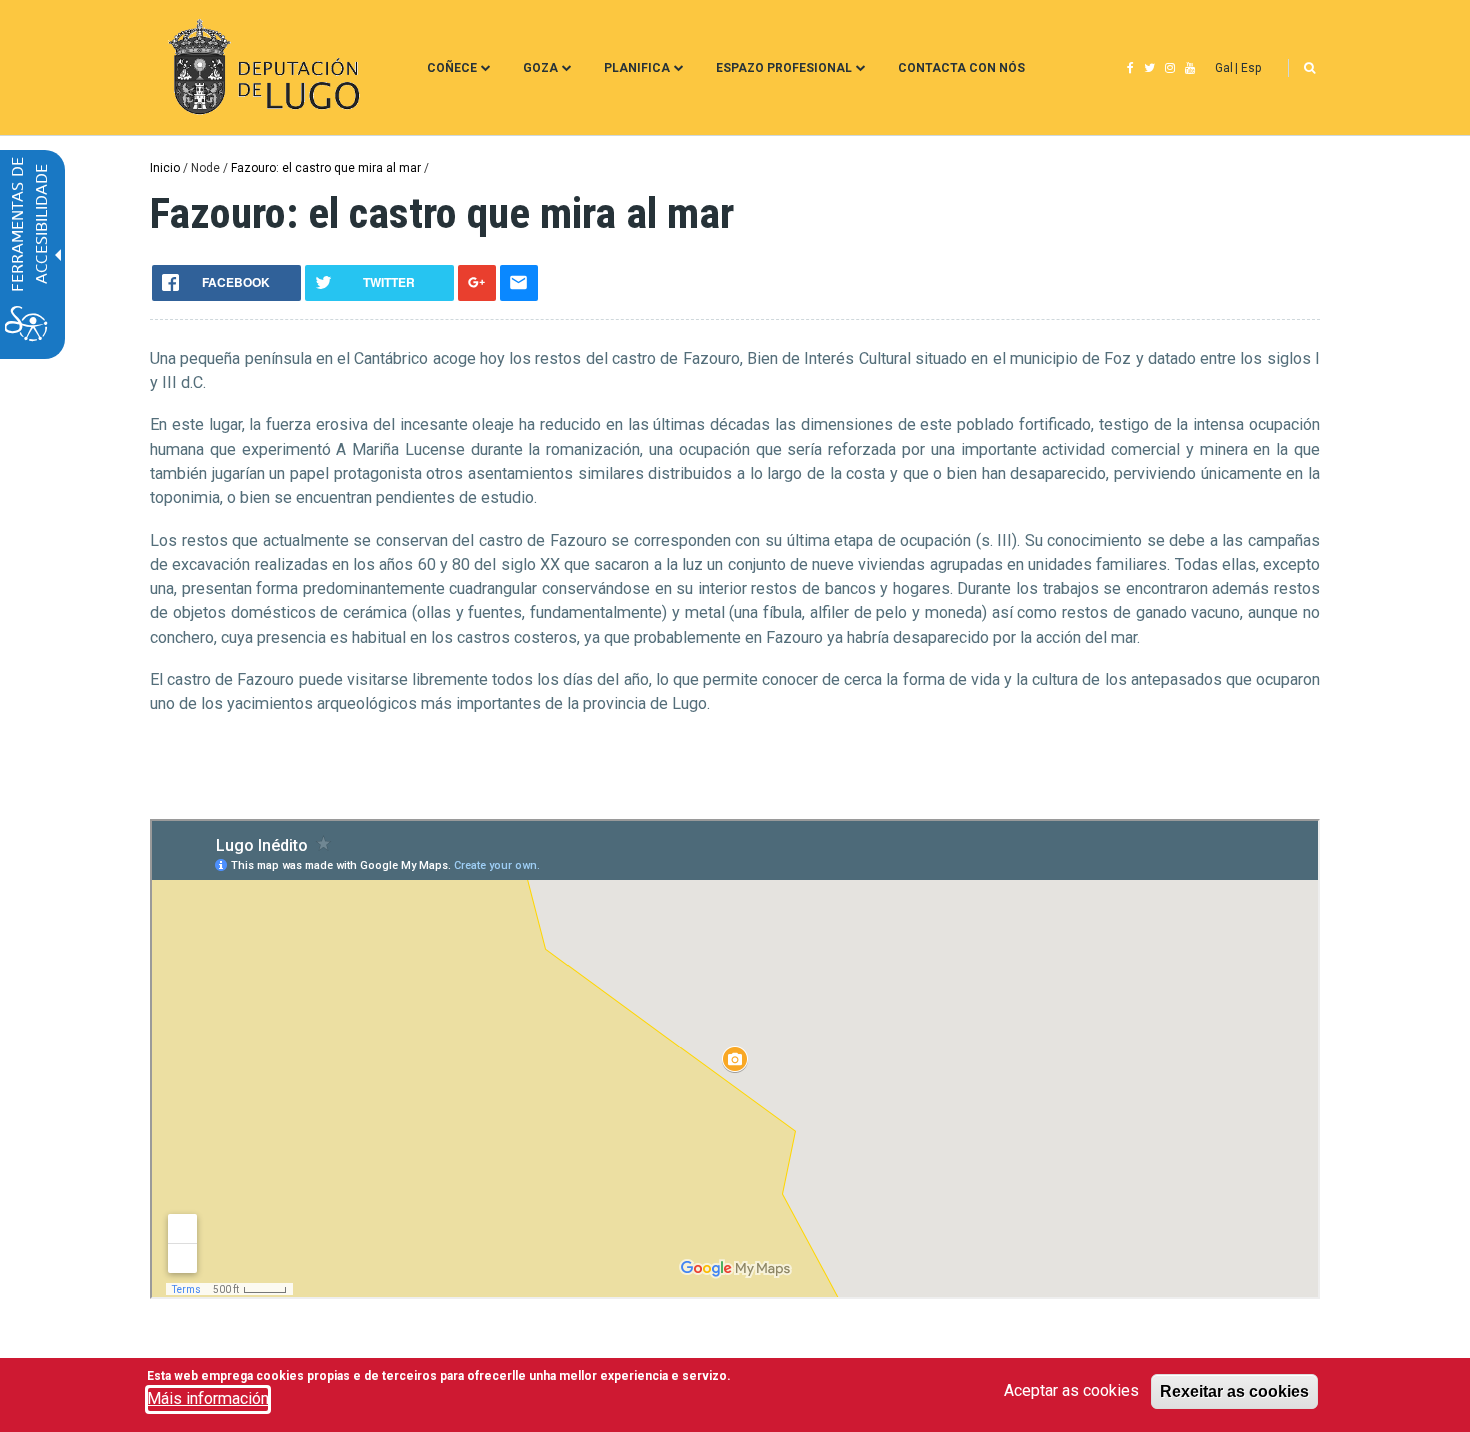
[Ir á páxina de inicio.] (261, 67)
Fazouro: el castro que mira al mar (326, 168)
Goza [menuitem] (540, 68)
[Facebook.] (1130, 68)
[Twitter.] (1149, 68)
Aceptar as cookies (1071, 1390)
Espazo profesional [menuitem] (784, 68)
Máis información (208, 1398)
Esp (1251, 68)
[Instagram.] (1170, 68)
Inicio (165, 168)
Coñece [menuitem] (452, 68)
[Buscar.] (1309, 68)
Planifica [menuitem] (637, 68)
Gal (1224, 68)
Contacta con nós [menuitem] (961, 68)
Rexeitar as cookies (1234, 1391)
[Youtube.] (1190, 68)
